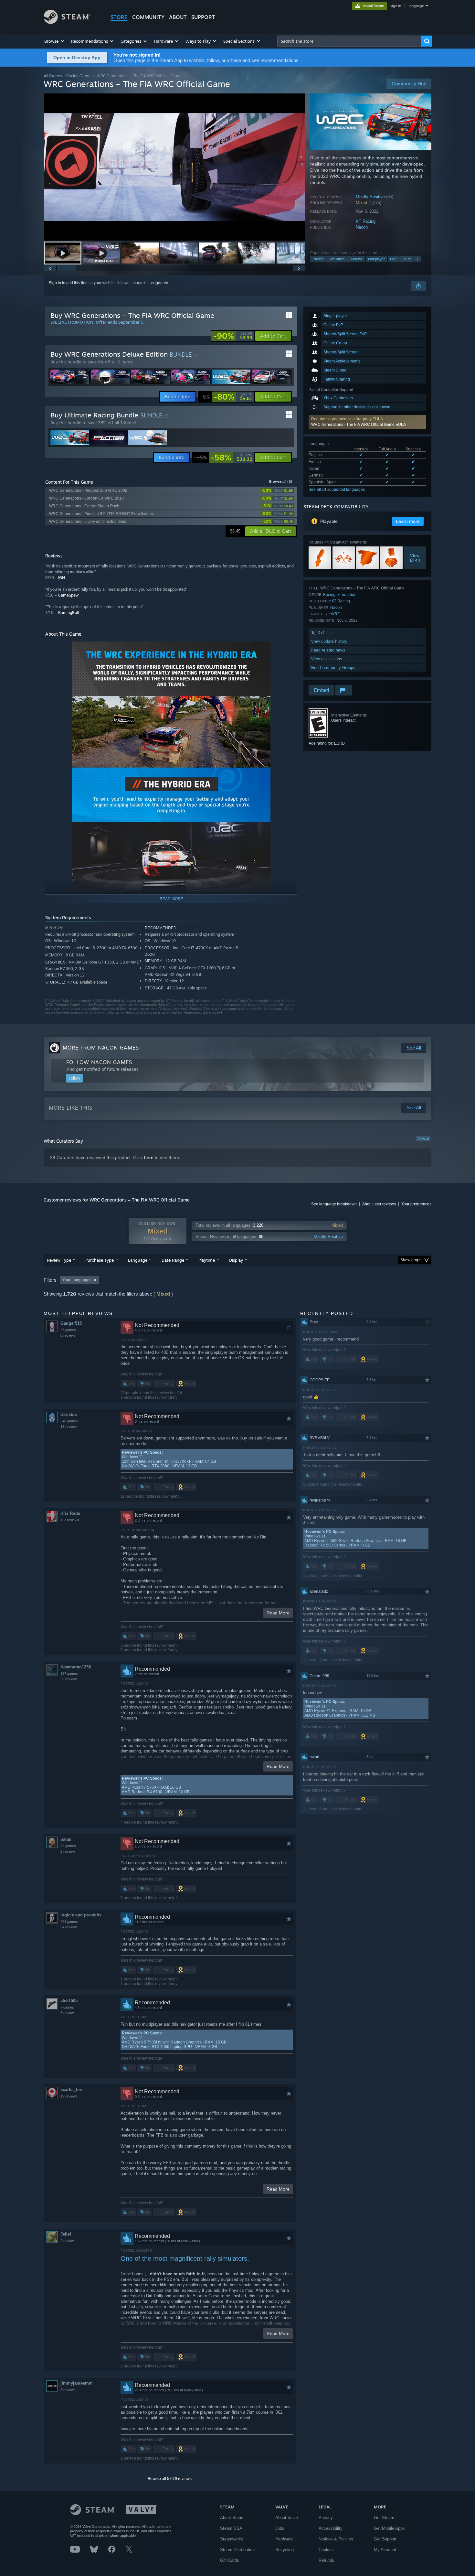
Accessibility (331, 2528)
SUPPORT (203, 17)
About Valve (287, 2518)
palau (66, 1839)
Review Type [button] (59, 1260)
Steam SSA (231, 2528)
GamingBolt (69, 613)
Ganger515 (71, 1323)
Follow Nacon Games (99, 1062)
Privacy (326, 2518)
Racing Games (79, 76)
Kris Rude (70, 1513)
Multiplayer (376, 259)
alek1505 (69, 2001)
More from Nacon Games (101, 1048)
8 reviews (68, 1335)
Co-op (406, 259)
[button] (54, 41)
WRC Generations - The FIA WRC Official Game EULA (359, 425)
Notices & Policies (336, 2539)
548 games (69, 1421)
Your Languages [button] (77, 1280)
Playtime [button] (207, 1260)
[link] (233, 336)
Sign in (55, 283)
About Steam (232, 2518)
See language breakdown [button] (334, 1204)
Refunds (326, 2560)
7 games (67, 2007)
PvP (393, 259)
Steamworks (232, 2539)
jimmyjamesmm (77, 2383)
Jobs (280, 2528)
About (178, 17)
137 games (69, 1674)
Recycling (285, 2550)
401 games (69, 1922)
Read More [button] (278, 1613)
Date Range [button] (173, 1260)
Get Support (385, 2539)
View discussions (327, 659)
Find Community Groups (333, 668)
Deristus (69, 1414)
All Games (53, 76)
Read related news (328, 650)
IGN (62, 578)
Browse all (281, 481)
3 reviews (68, 2013)
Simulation (337, 259)
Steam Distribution (237, 2550)
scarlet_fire (71, 2090)
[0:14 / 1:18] (174, 167)
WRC (335, 614)
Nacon (362, 227)
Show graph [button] (411, 1260)
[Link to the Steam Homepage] (67, 22)
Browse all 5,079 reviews (170, 2479)
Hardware (284, 2539)
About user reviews (379, 1204)
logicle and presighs (81, 1915)
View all (423, 1139)
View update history (329, 641)
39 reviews (69, 1679)
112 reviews (70, 1520)
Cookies (326, 2550)
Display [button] (236, 1260)
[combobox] (349, 41)
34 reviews (69, 1927)
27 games (68, 1330)
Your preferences (416, 1204)
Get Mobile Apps (389, 2528)
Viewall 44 (415, 558)
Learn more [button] (408, 521)
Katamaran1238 (76, 1667)
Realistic (356, 259)
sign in (396, 6)
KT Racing (366, 221)
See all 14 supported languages (337, 490)
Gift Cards (230, 2560)
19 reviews (69, 2096)
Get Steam (384, 2518)
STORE (119, 17)
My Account (385, 2550)
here (149, 1158)
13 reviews (69, 1427)
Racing (318, 259)
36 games (68, 1846)
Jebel (66, 2234)
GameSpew (68, 595)
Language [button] (138, 1260)
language (416, 6)
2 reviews (68, 1851)
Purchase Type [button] (100, 1260)
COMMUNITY (148, 17)
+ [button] (417, 259)
